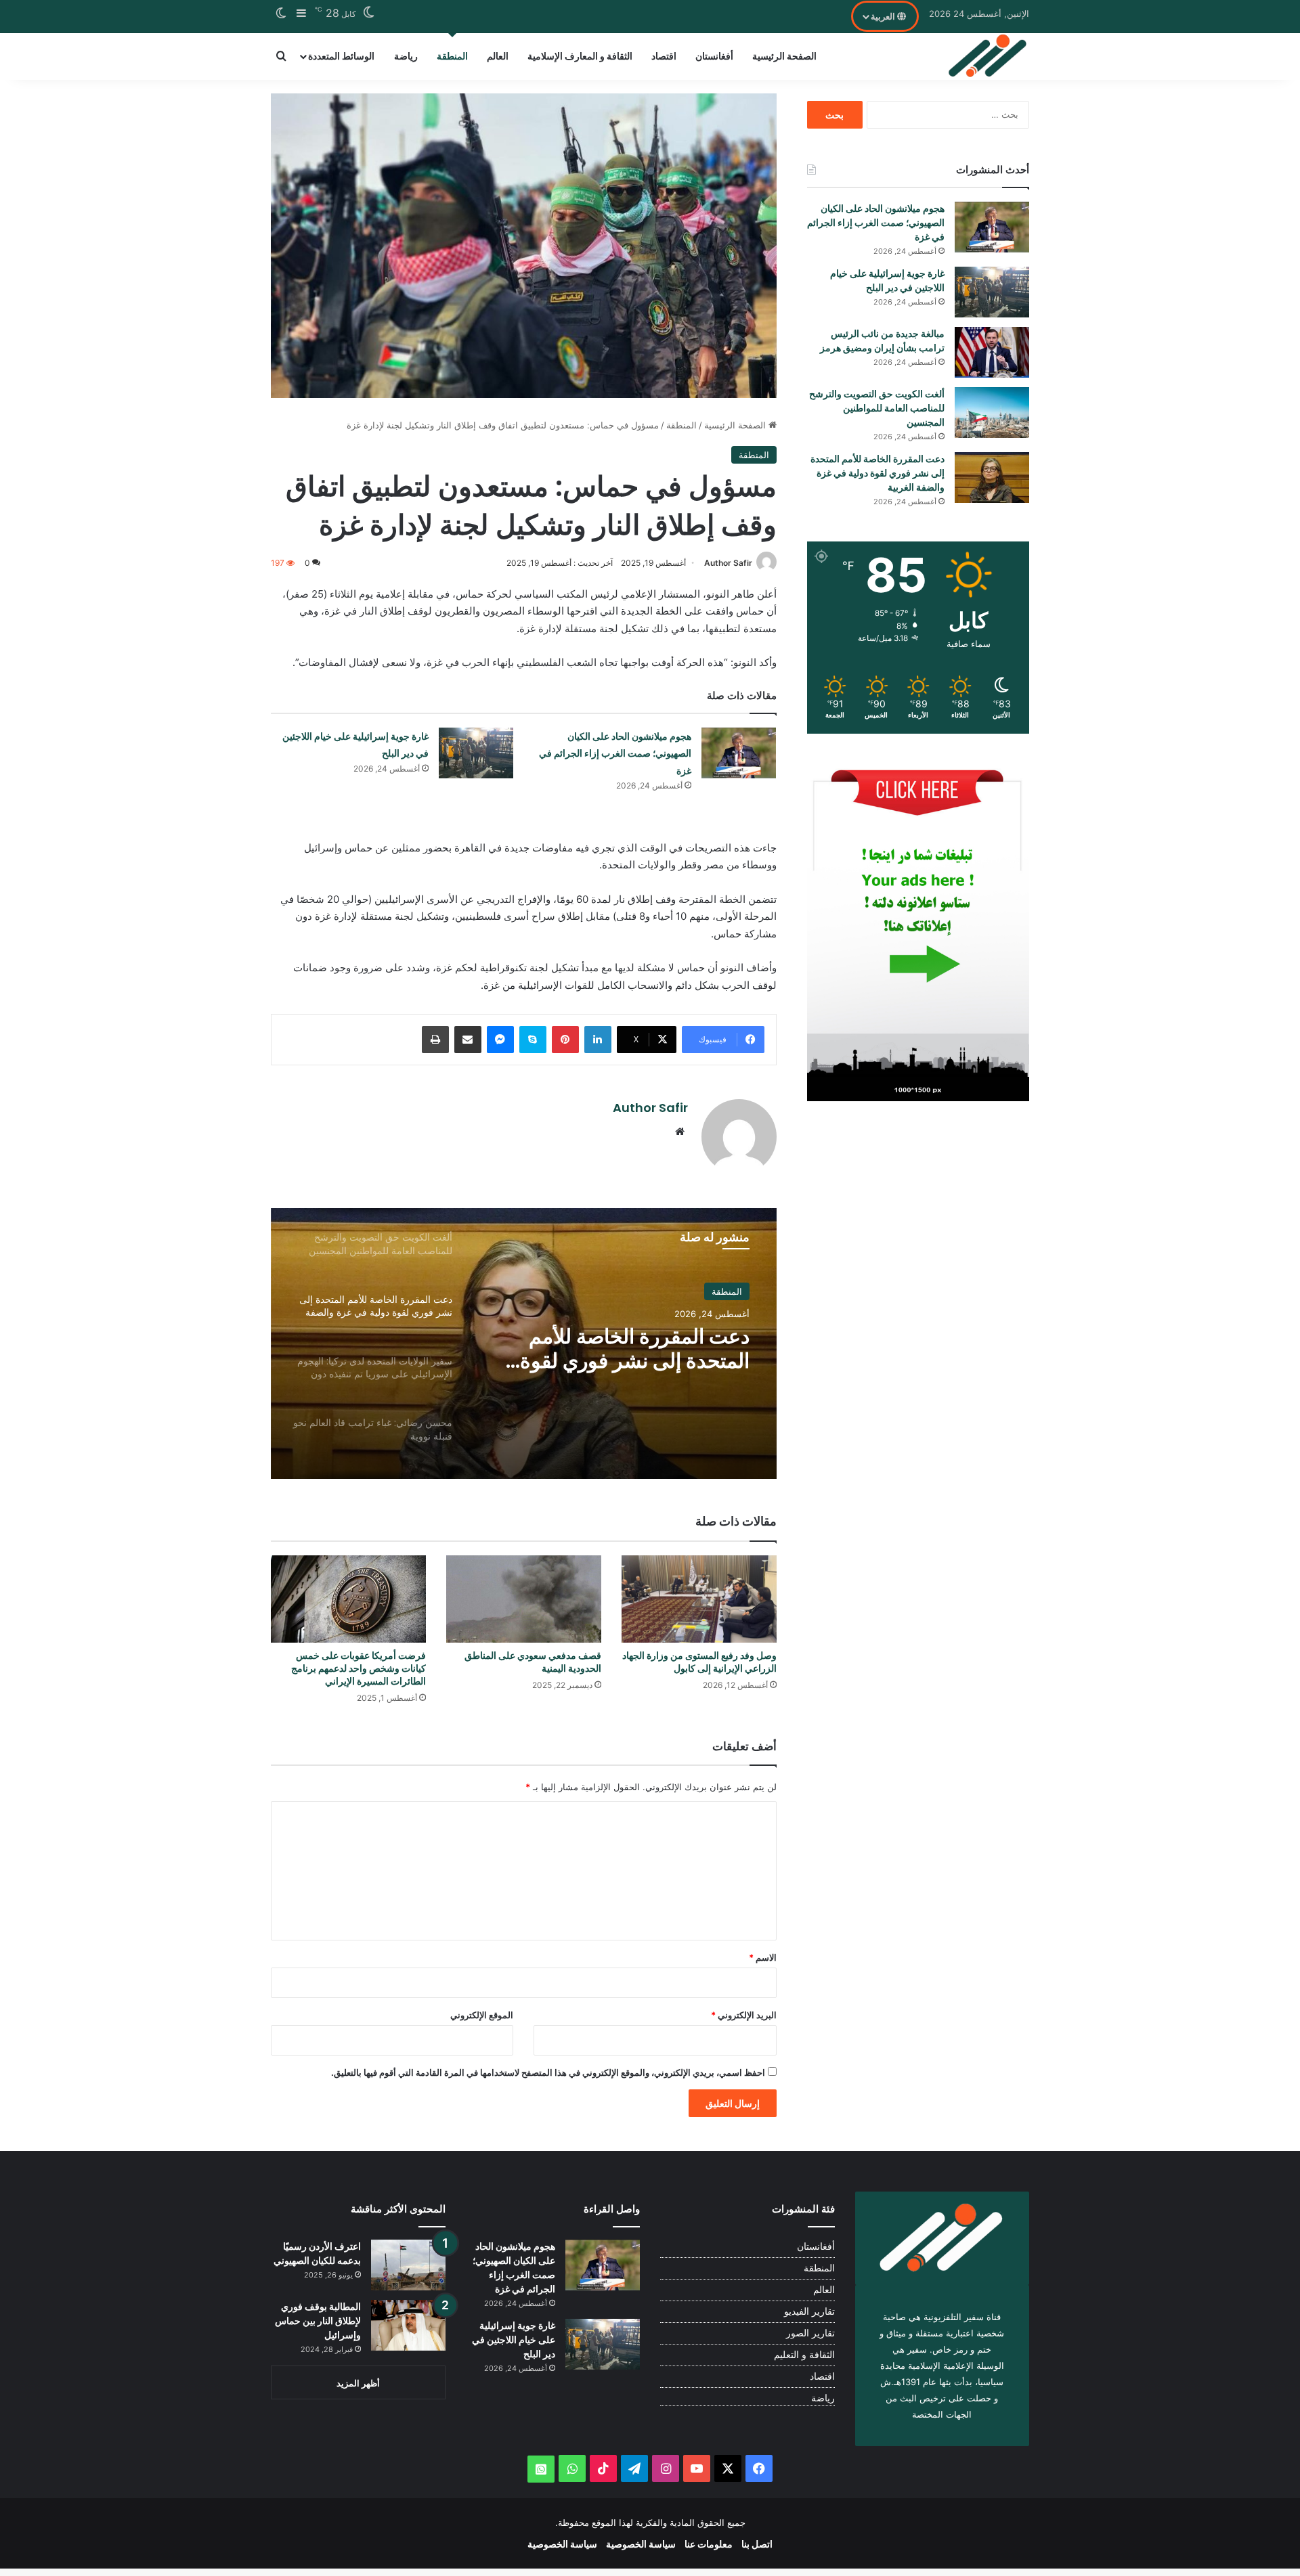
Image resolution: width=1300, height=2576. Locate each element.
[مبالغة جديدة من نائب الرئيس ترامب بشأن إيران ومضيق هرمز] (992, 352)
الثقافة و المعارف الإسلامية (580, 56)
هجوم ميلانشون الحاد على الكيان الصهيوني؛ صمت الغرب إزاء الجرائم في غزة (615, 754)
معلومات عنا (709, 2544)
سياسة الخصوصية (641, 2544)
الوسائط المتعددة (341, 56)
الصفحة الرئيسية (784, 56)
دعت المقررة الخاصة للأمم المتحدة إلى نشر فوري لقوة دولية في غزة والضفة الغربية (877, 473)
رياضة (406, 56)
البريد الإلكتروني (744, 2015)
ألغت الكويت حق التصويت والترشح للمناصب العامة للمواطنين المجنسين (877, 408)
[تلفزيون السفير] (988, 56)
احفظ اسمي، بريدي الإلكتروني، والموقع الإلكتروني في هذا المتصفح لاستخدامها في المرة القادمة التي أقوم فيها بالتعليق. (548, 2072)
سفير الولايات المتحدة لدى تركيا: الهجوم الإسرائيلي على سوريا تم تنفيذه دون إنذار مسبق (615, 1349)
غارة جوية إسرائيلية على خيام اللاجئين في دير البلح (887, 281)
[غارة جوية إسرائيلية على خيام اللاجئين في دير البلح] (476, 753)
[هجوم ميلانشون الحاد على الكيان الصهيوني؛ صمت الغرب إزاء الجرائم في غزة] (739, 753)
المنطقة (452, 56)
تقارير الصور (810, 2333)
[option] (524, 1343)
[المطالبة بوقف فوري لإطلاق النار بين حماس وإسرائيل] (408, 2325)
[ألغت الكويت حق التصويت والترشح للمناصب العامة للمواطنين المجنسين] (992, 413)
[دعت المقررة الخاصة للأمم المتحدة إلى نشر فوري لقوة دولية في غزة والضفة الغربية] (992, 478)
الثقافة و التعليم (804, 2355)
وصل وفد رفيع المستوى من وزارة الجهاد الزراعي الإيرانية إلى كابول (699, 1662)
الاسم (763, 1957)
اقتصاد (664, 56)
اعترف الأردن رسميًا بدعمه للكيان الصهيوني (317, 2253)
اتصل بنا (757, 2544)
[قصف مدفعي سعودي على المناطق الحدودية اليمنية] (524, 1599)
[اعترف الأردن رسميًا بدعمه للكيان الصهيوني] (408, 2265)
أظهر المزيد (358, 2383)
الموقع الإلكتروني (482, 2015)
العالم (498, 56)
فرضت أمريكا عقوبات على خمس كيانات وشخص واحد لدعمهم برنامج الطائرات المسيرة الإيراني (359, 1668)
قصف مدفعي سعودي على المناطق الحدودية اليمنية (533, 1662)
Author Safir (728, 563)
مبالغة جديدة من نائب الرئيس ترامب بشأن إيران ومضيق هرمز (882, 341)
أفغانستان (714, 56)
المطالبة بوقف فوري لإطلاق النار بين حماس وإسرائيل (318, 2321)
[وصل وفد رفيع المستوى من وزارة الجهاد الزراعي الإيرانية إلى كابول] (699, 1599)
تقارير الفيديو (809, 2311)
